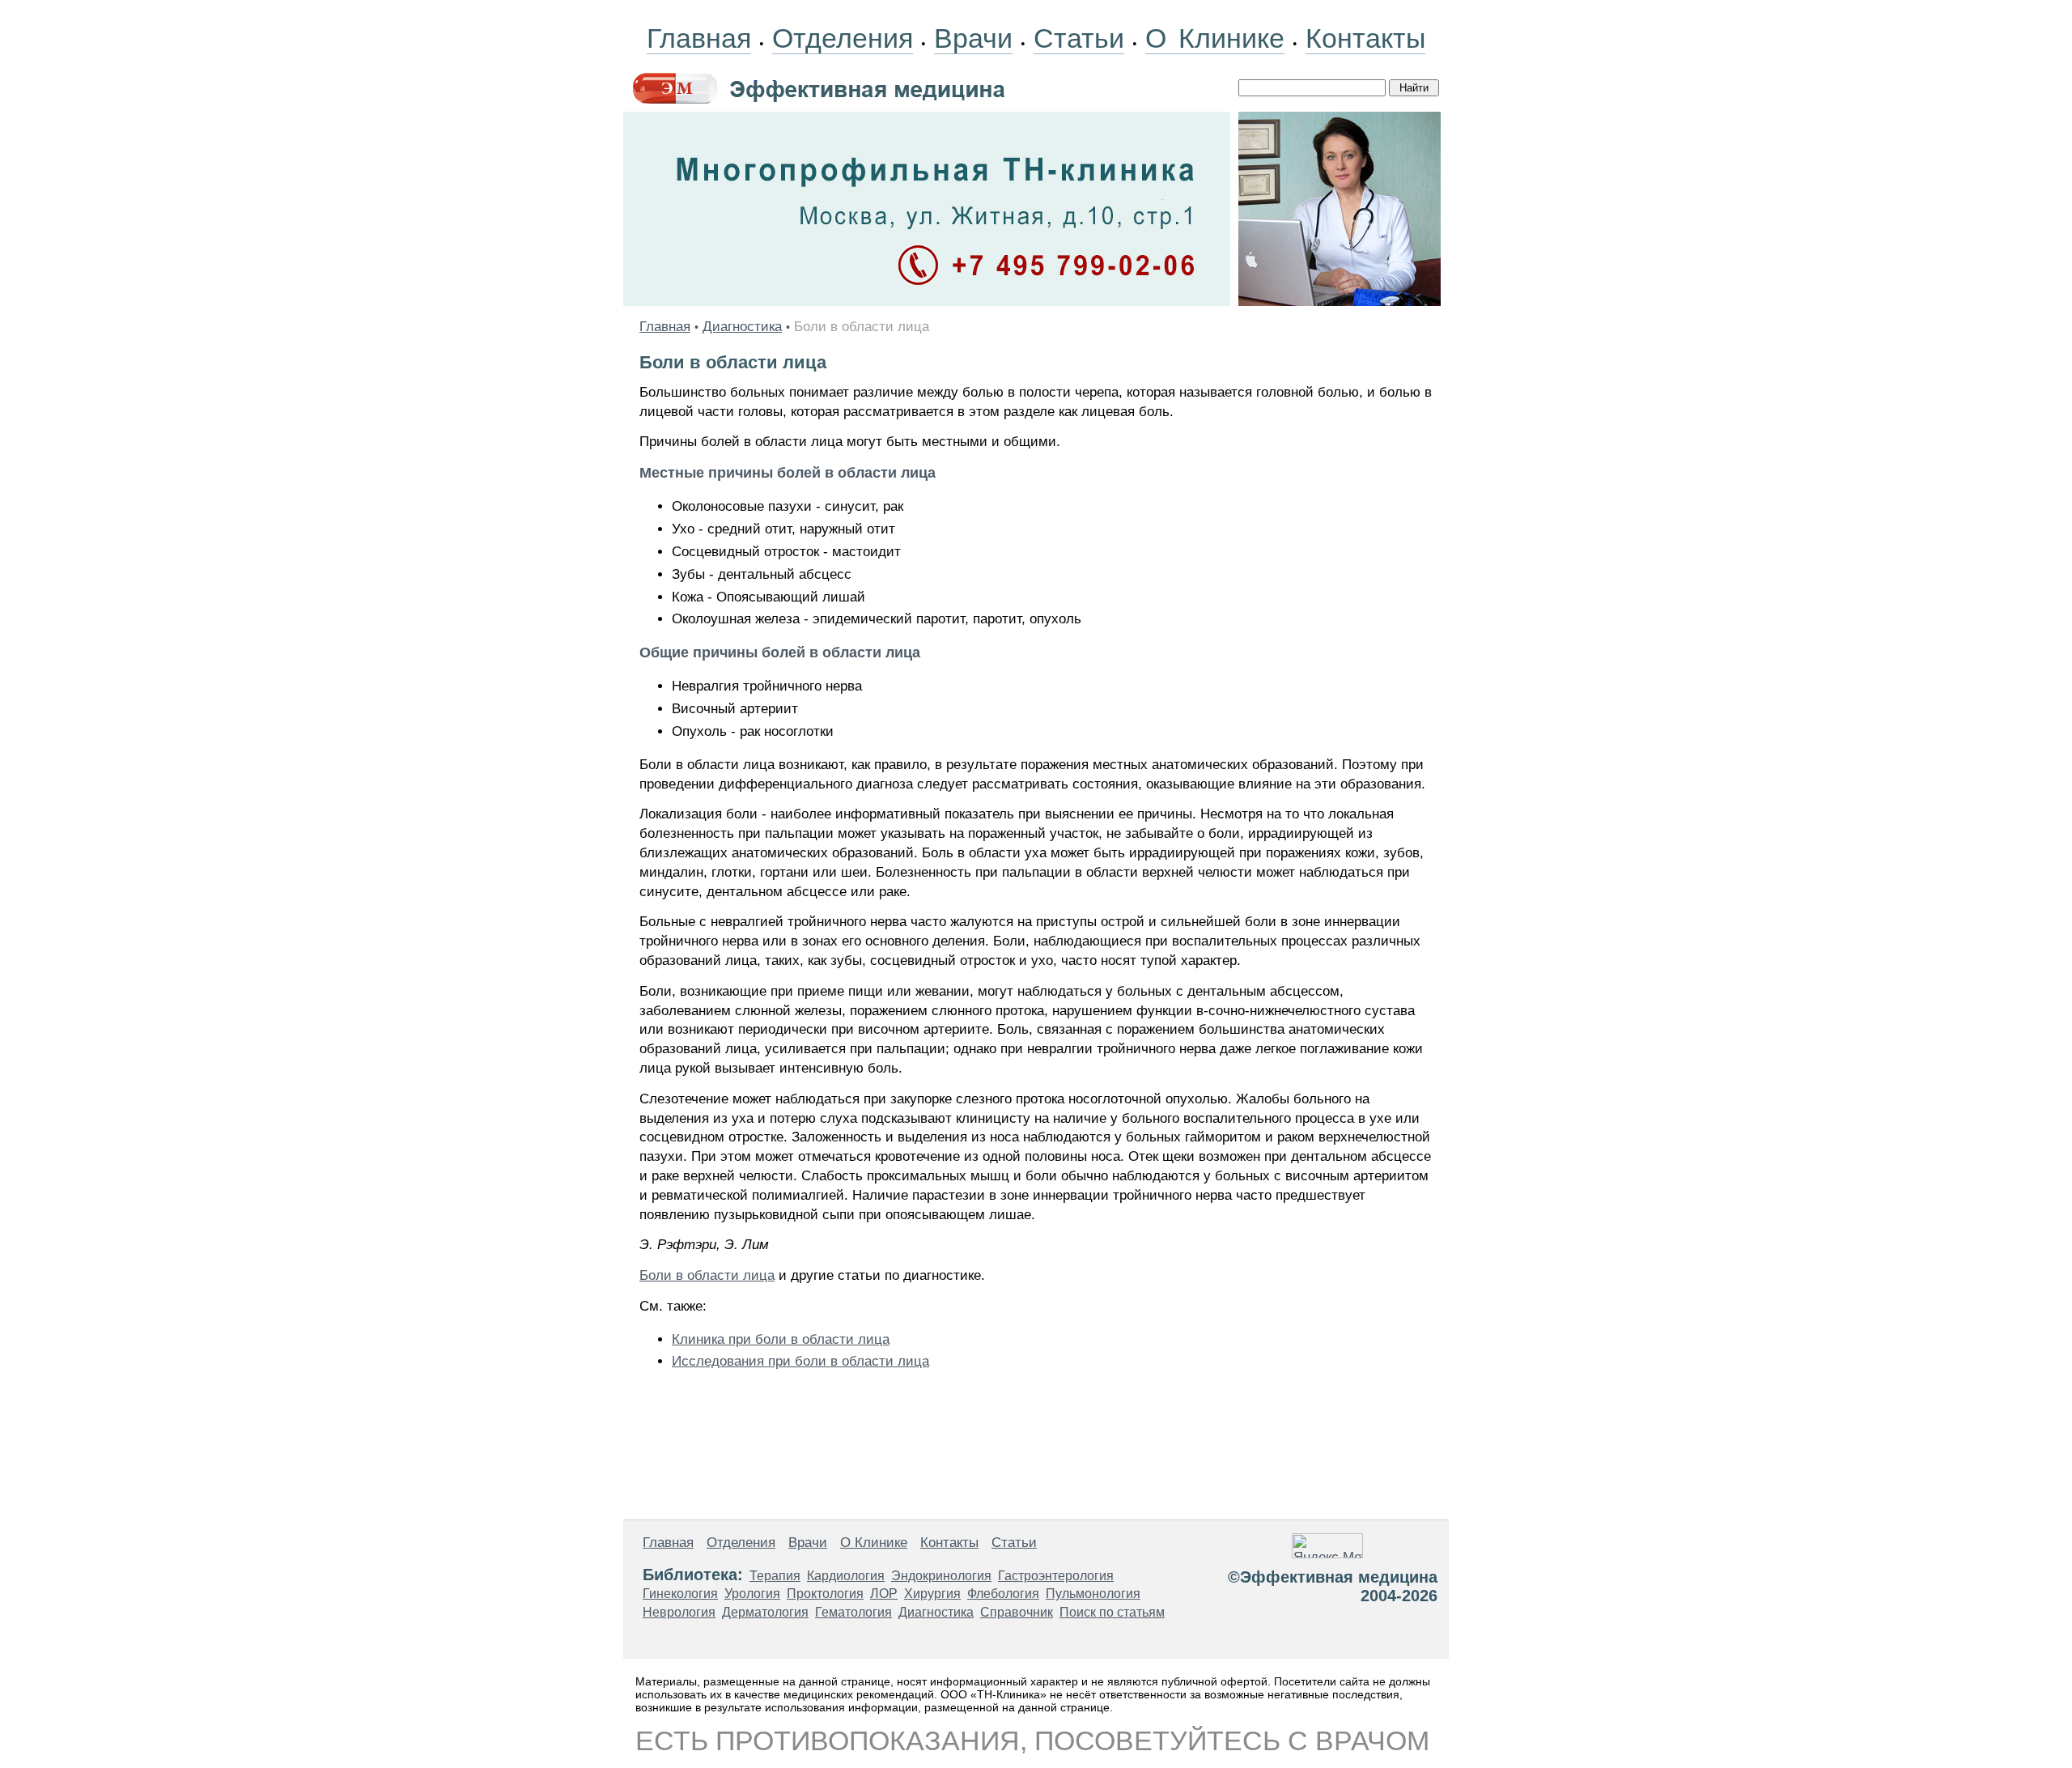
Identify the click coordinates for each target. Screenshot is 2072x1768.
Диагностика (742, 327)
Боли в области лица (707, 1275)
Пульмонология (1093, 1594)
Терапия (775, 1576)
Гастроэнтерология (1056, 1576)
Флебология (1003, 1594)
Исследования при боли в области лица (800, 1361)
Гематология (853, 1612)
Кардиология (846, 1576)
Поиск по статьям (1112, 1612)
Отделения (843, 38)
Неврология (679, 1612)
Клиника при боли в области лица (781, 1339)
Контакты (1365, 38)
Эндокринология (941, 1576)
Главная (699, 38)
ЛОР (884, 1594)
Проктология (825, 1594)
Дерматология (765, 1612)
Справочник (1017, 1612)
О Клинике (1215, 38)
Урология (752, 1594)
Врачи (973, 38)
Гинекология (680, 1594)
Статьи (1079, 38)
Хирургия (932, 1594)
